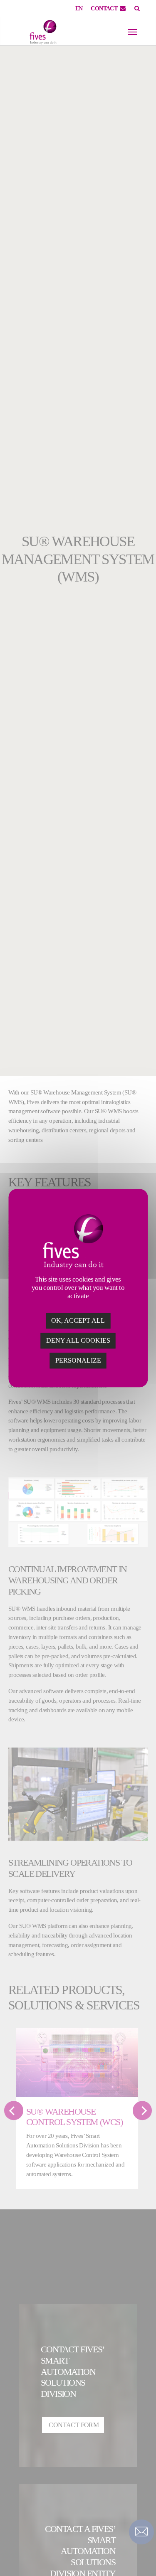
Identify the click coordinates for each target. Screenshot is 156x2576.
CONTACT (104, 9)
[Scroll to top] (141, 2555)
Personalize (78, 1360)
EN (79, 9)
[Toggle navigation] (132, 32)
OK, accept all (78, 1320)
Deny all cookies (78, 1340)
